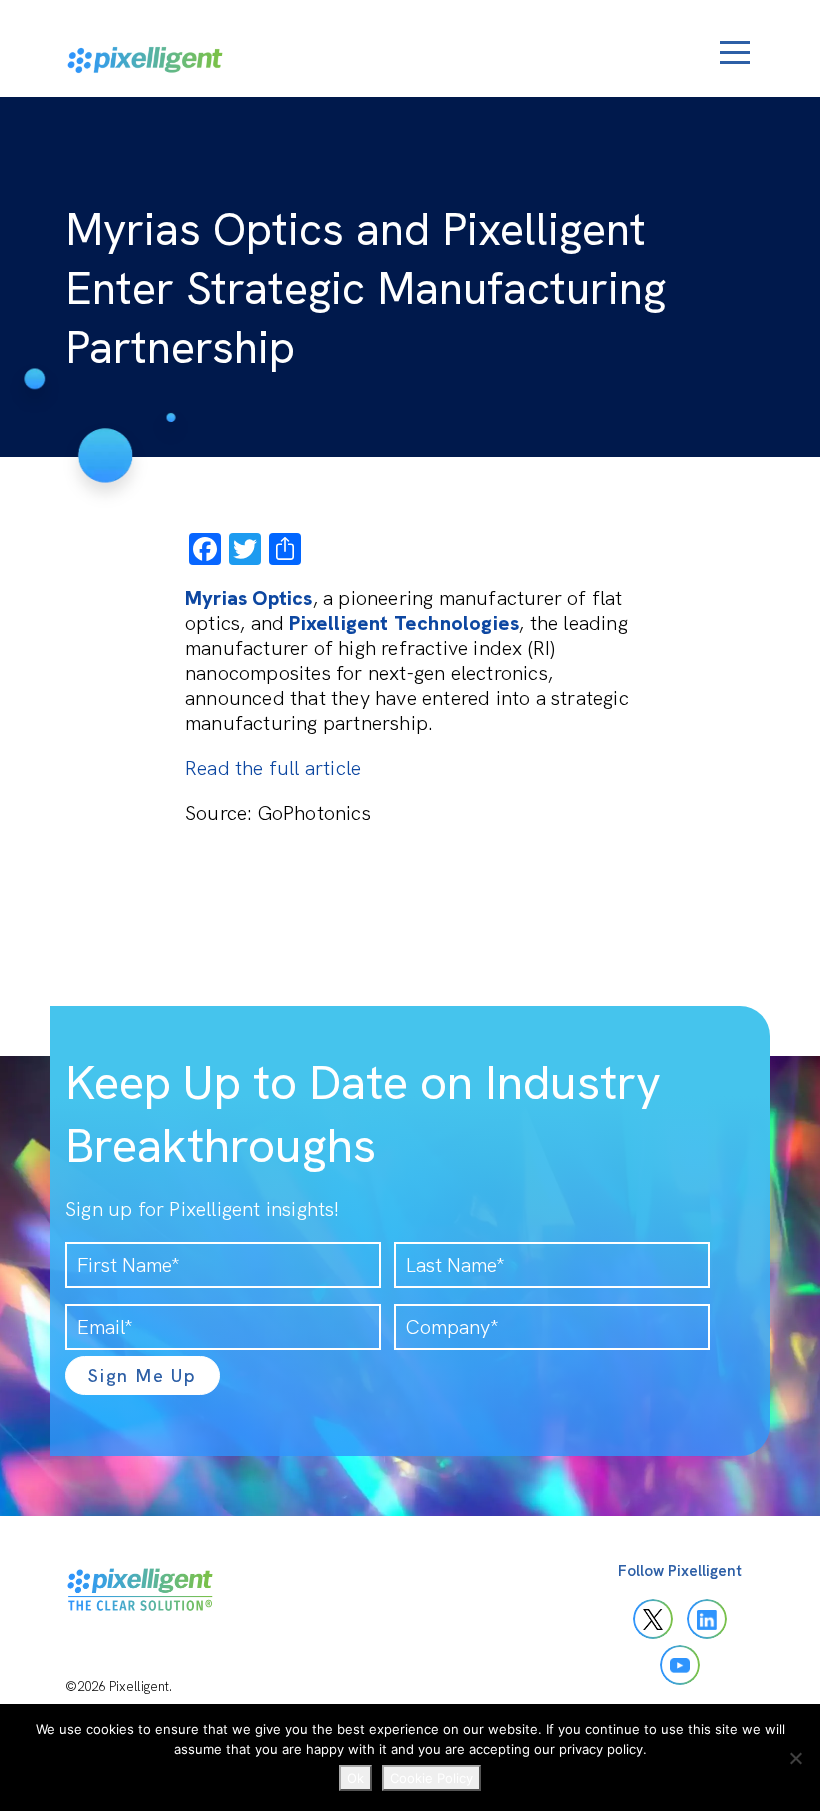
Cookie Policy (431, 1778)
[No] (795, 1758)
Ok (355, 1778)
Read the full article (273, 768)
